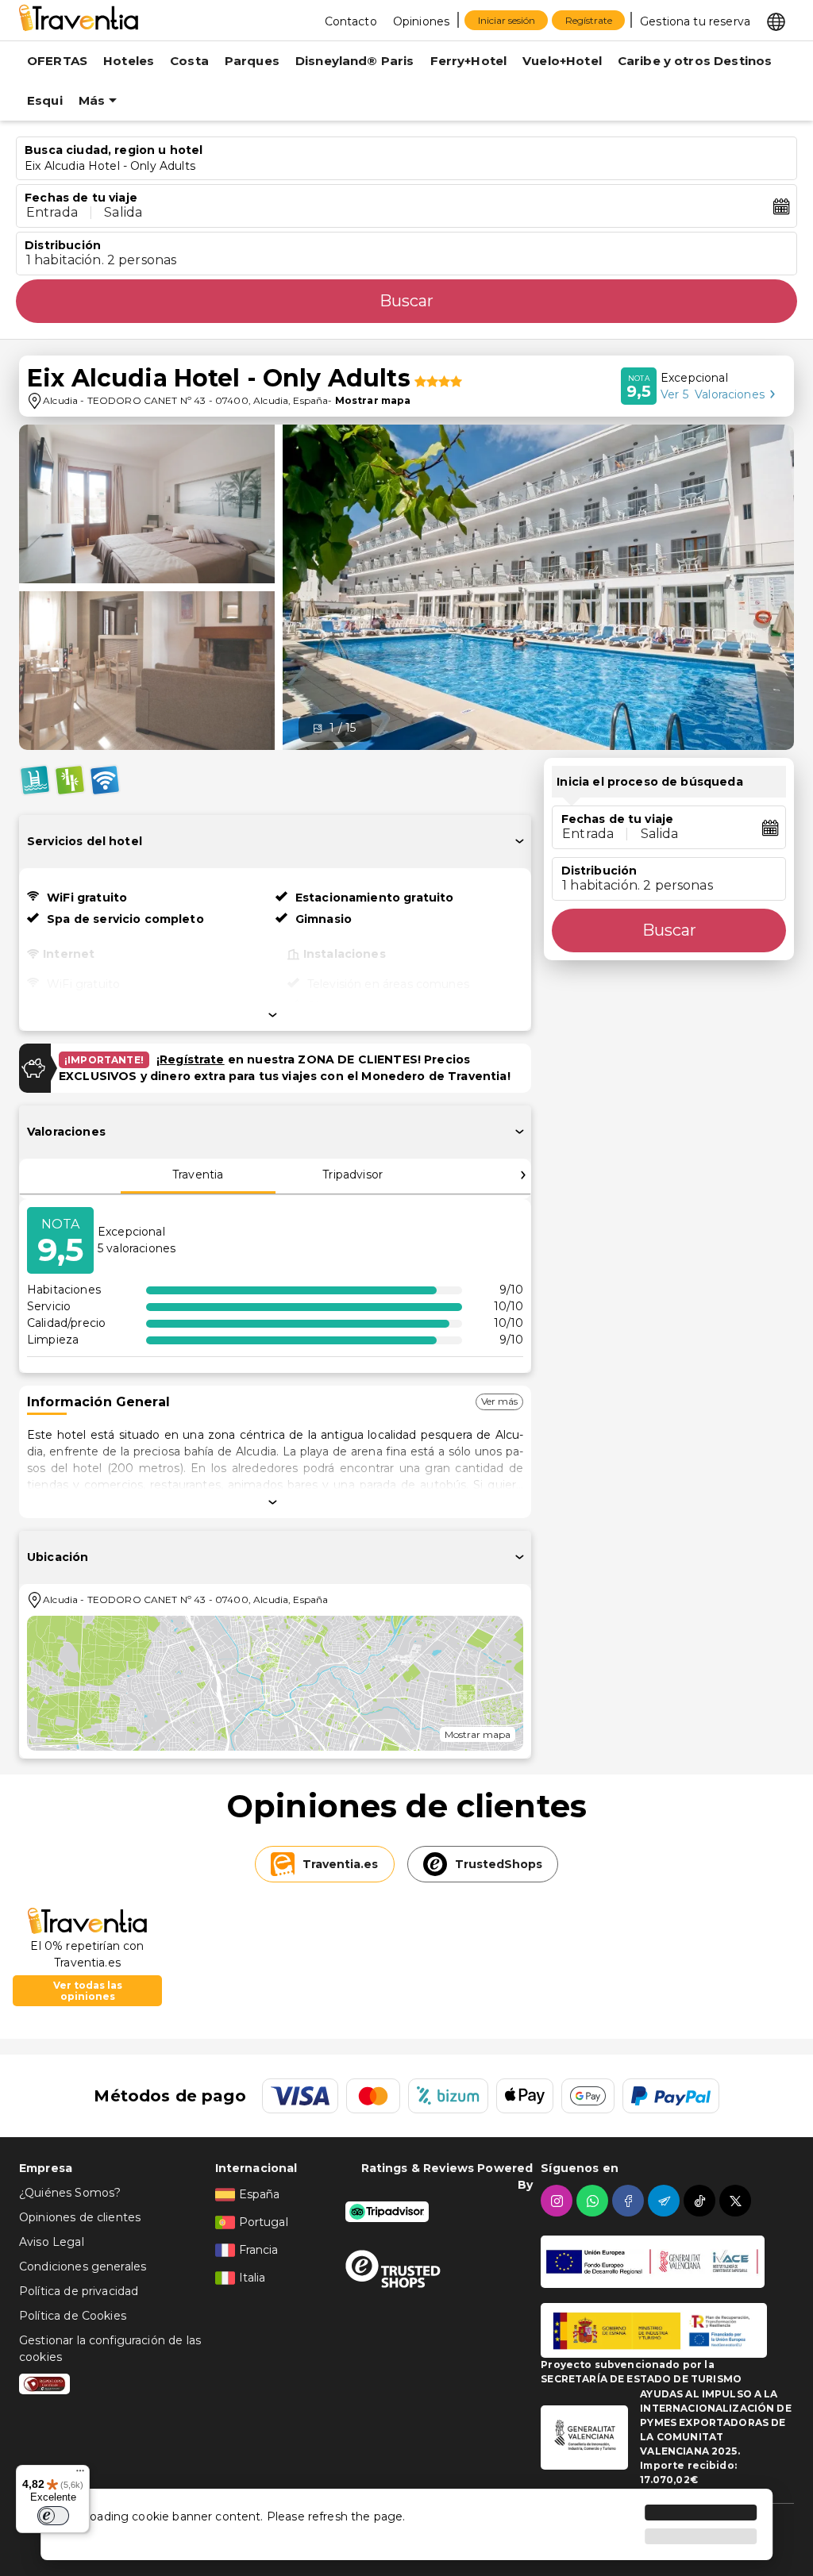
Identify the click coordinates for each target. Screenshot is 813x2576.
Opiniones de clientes (80, 2217)
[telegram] (666, 2201)
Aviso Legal (52, 2242)
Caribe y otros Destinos (695, 61)
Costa (189, 61)
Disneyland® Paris (355, 61)
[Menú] (80, 2474)
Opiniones (421, 21)
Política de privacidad (79, 2291)
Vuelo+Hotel (562, 61)
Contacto (351, 21)
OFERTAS (57, 61)
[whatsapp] (594, 2201)
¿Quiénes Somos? (70, 2193)
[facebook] (630, 2201)
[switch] (53, 2516)
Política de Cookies (73, 2316)
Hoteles (129, 61)
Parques (252, 61)
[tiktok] (701, 2201)
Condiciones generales (83, 2266)
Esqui (45, 100)
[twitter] (737, 2201)
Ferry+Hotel (469, 61)
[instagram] (559, 2201)
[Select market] (776, 21)
